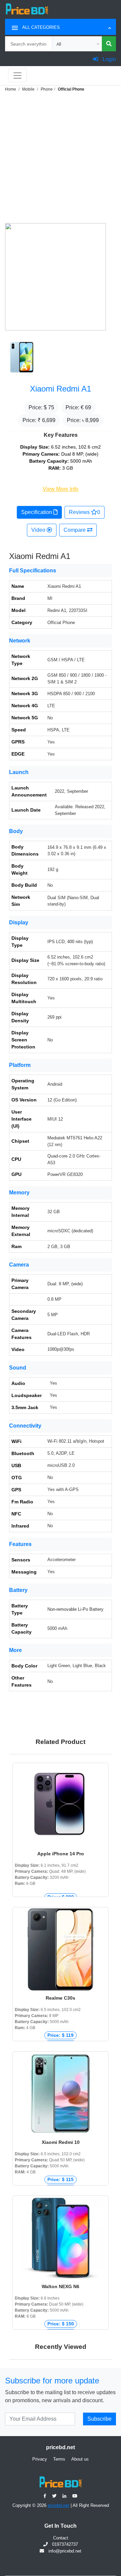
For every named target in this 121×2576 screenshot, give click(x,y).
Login (109, 59)
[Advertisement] (61, 157)
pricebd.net (58, 2505)
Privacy (40, 2459)
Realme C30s (61, 1998)
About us (80, 2459)
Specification (37, 512)
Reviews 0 (85, 512)
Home (11, 89)
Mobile (28, 89)
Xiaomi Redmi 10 (61, 2142)
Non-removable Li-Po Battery (75, 1609)
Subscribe (99, 2419)
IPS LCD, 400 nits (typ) (70, 942)
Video (39, 530)
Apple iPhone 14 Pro (61, 1854)
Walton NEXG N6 (61, 2286)
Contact (61, 2538)
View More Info (61, 489)
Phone (47, 89)
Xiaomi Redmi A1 (61, 389)
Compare (75, 530)
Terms (59, 2459)
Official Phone (71, 89)
